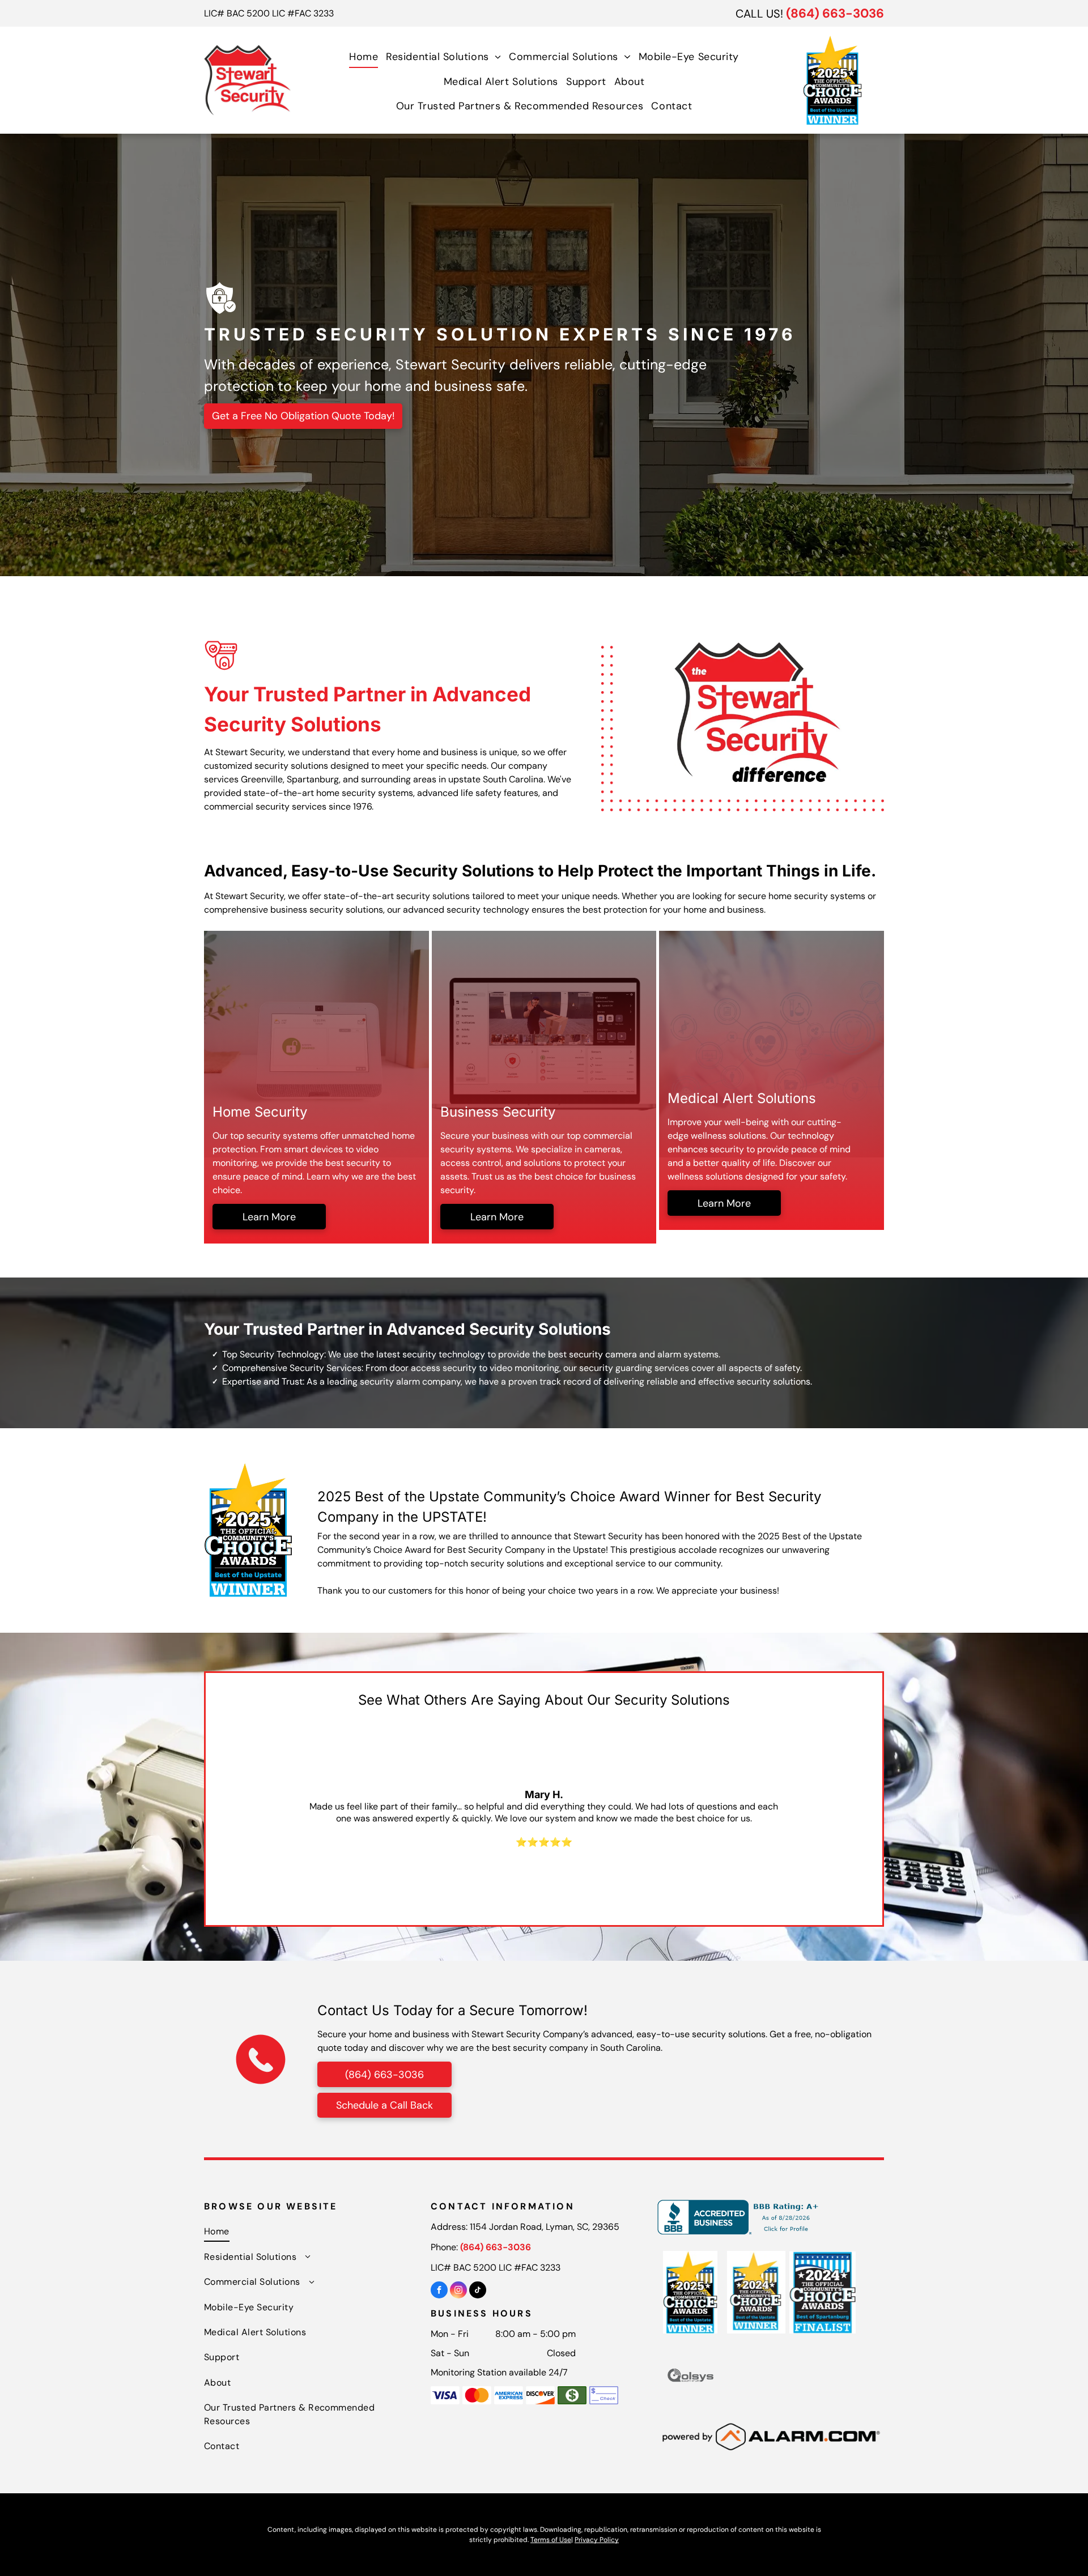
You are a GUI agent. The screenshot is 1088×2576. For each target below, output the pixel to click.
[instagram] (458, 2291)
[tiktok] (478, 2291)
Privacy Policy (597, 2540)
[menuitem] (364, 56)
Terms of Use (551, 2540)
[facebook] (439, 2291)
